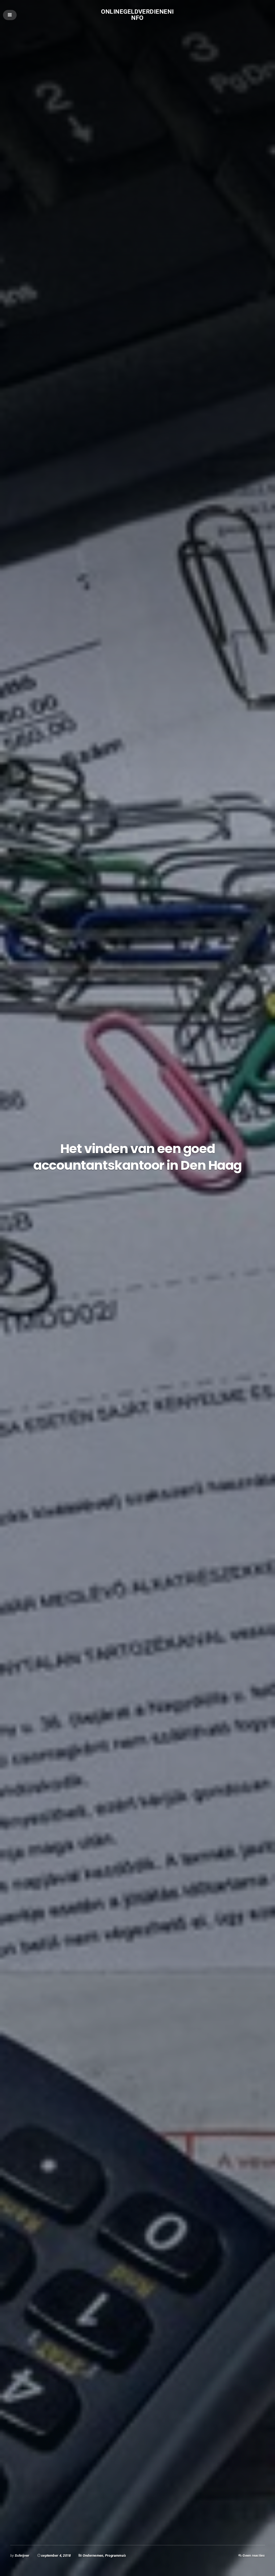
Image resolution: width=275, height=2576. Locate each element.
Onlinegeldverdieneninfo (137, 15)
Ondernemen (93, 2555)
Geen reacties (254, 2555)
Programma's (115, 2555)
